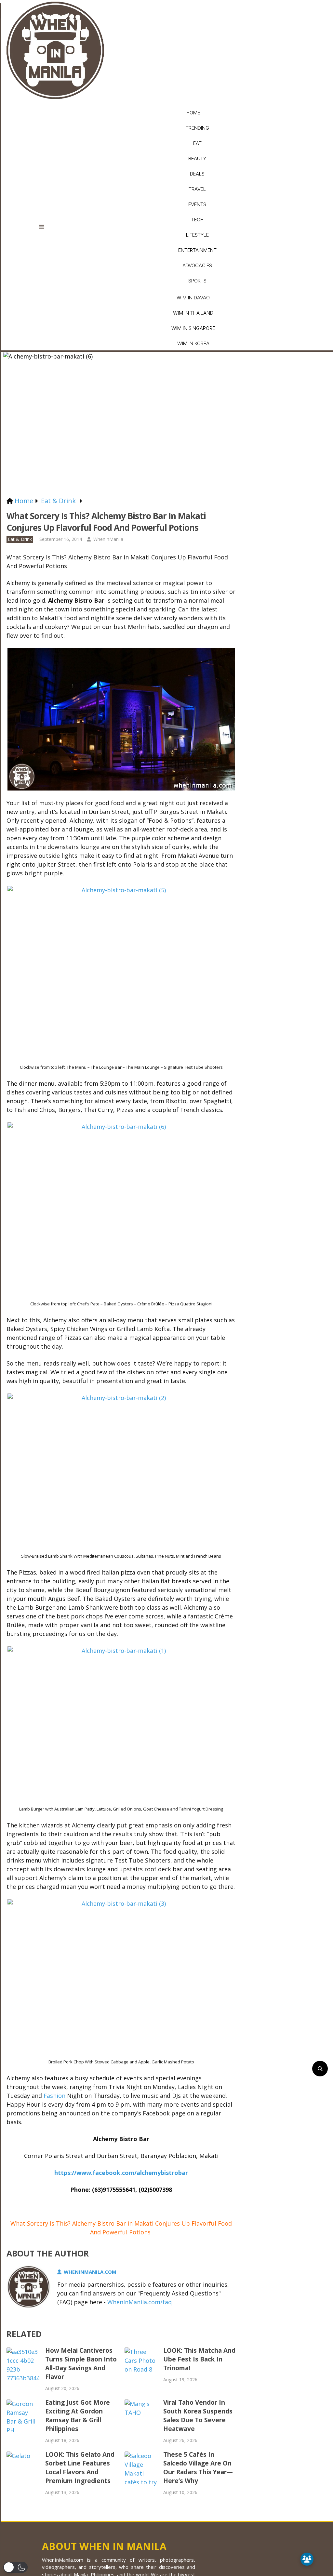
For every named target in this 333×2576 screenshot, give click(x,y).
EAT (197, 143)
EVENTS (197, 204)
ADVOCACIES (197, 265)
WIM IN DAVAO (193, 298)
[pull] (46, 227)
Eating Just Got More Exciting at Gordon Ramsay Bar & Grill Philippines (78, 2416)
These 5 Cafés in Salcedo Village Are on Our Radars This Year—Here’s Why (198, 2468)
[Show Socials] (307, 2559)
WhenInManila (108, 539)
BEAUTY (197, 158)
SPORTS (197, 281)
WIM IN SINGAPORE (193, 328)
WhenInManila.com (90, 2272)
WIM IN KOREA (193, 343)
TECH (197, 220)
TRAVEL (197, 189)
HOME (193, 113)
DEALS (197, 174)
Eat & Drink (20, 539)
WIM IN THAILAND (193, 313)
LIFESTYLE (197, 235)
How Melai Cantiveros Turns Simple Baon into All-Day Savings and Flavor (81, 2364)
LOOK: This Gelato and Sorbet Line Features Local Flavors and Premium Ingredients (80, 2468)
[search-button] (320, 2069)
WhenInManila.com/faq (140, 2302)
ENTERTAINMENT (197, 250)
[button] (15, 2567)
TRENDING (197, 128)
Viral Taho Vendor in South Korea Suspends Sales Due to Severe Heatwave (198, 2416)
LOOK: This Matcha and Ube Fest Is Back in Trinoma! (199, 2359)
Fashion (54, 2096)
